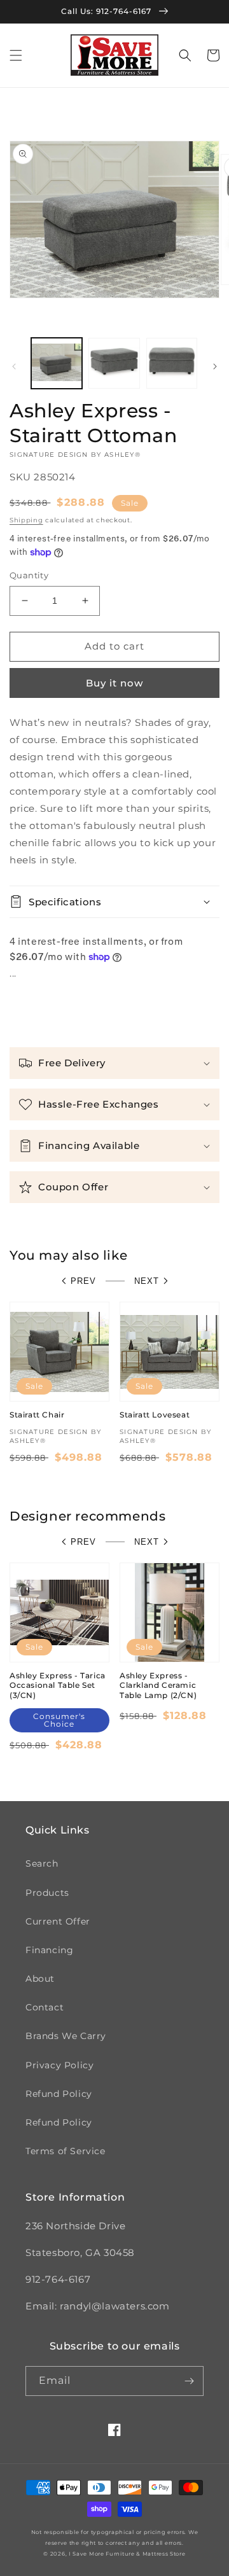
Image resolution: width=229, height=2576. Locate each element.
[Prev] (14, 366)
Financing (49, 1950)
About (40, 1979)
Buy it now (114, 683)
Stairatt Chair (37, 1415)
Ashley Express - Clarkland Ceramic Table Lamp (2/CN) (158, 1685)
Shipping (26, 520)
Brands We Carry (66, 2036)
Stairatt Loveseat (155, 1415)
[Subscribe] (189, 2381)
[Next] (215, 366)
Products (47, 1893)
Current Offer (58, 1921)
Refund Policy (59, 2094)
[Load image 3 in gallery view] (172, 363)
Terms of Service (66, 2151)
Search (42, 1863)
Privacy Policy (59, 2065)
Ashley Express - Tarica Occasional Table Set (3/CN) (58, 1685)
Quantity (29, 575)
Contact (45, 2007)
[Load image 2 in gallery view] (114, 363)
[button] (16, 55)
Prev (83, 1281)
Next (147, 1281)
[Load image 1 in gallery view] (57, 363)
